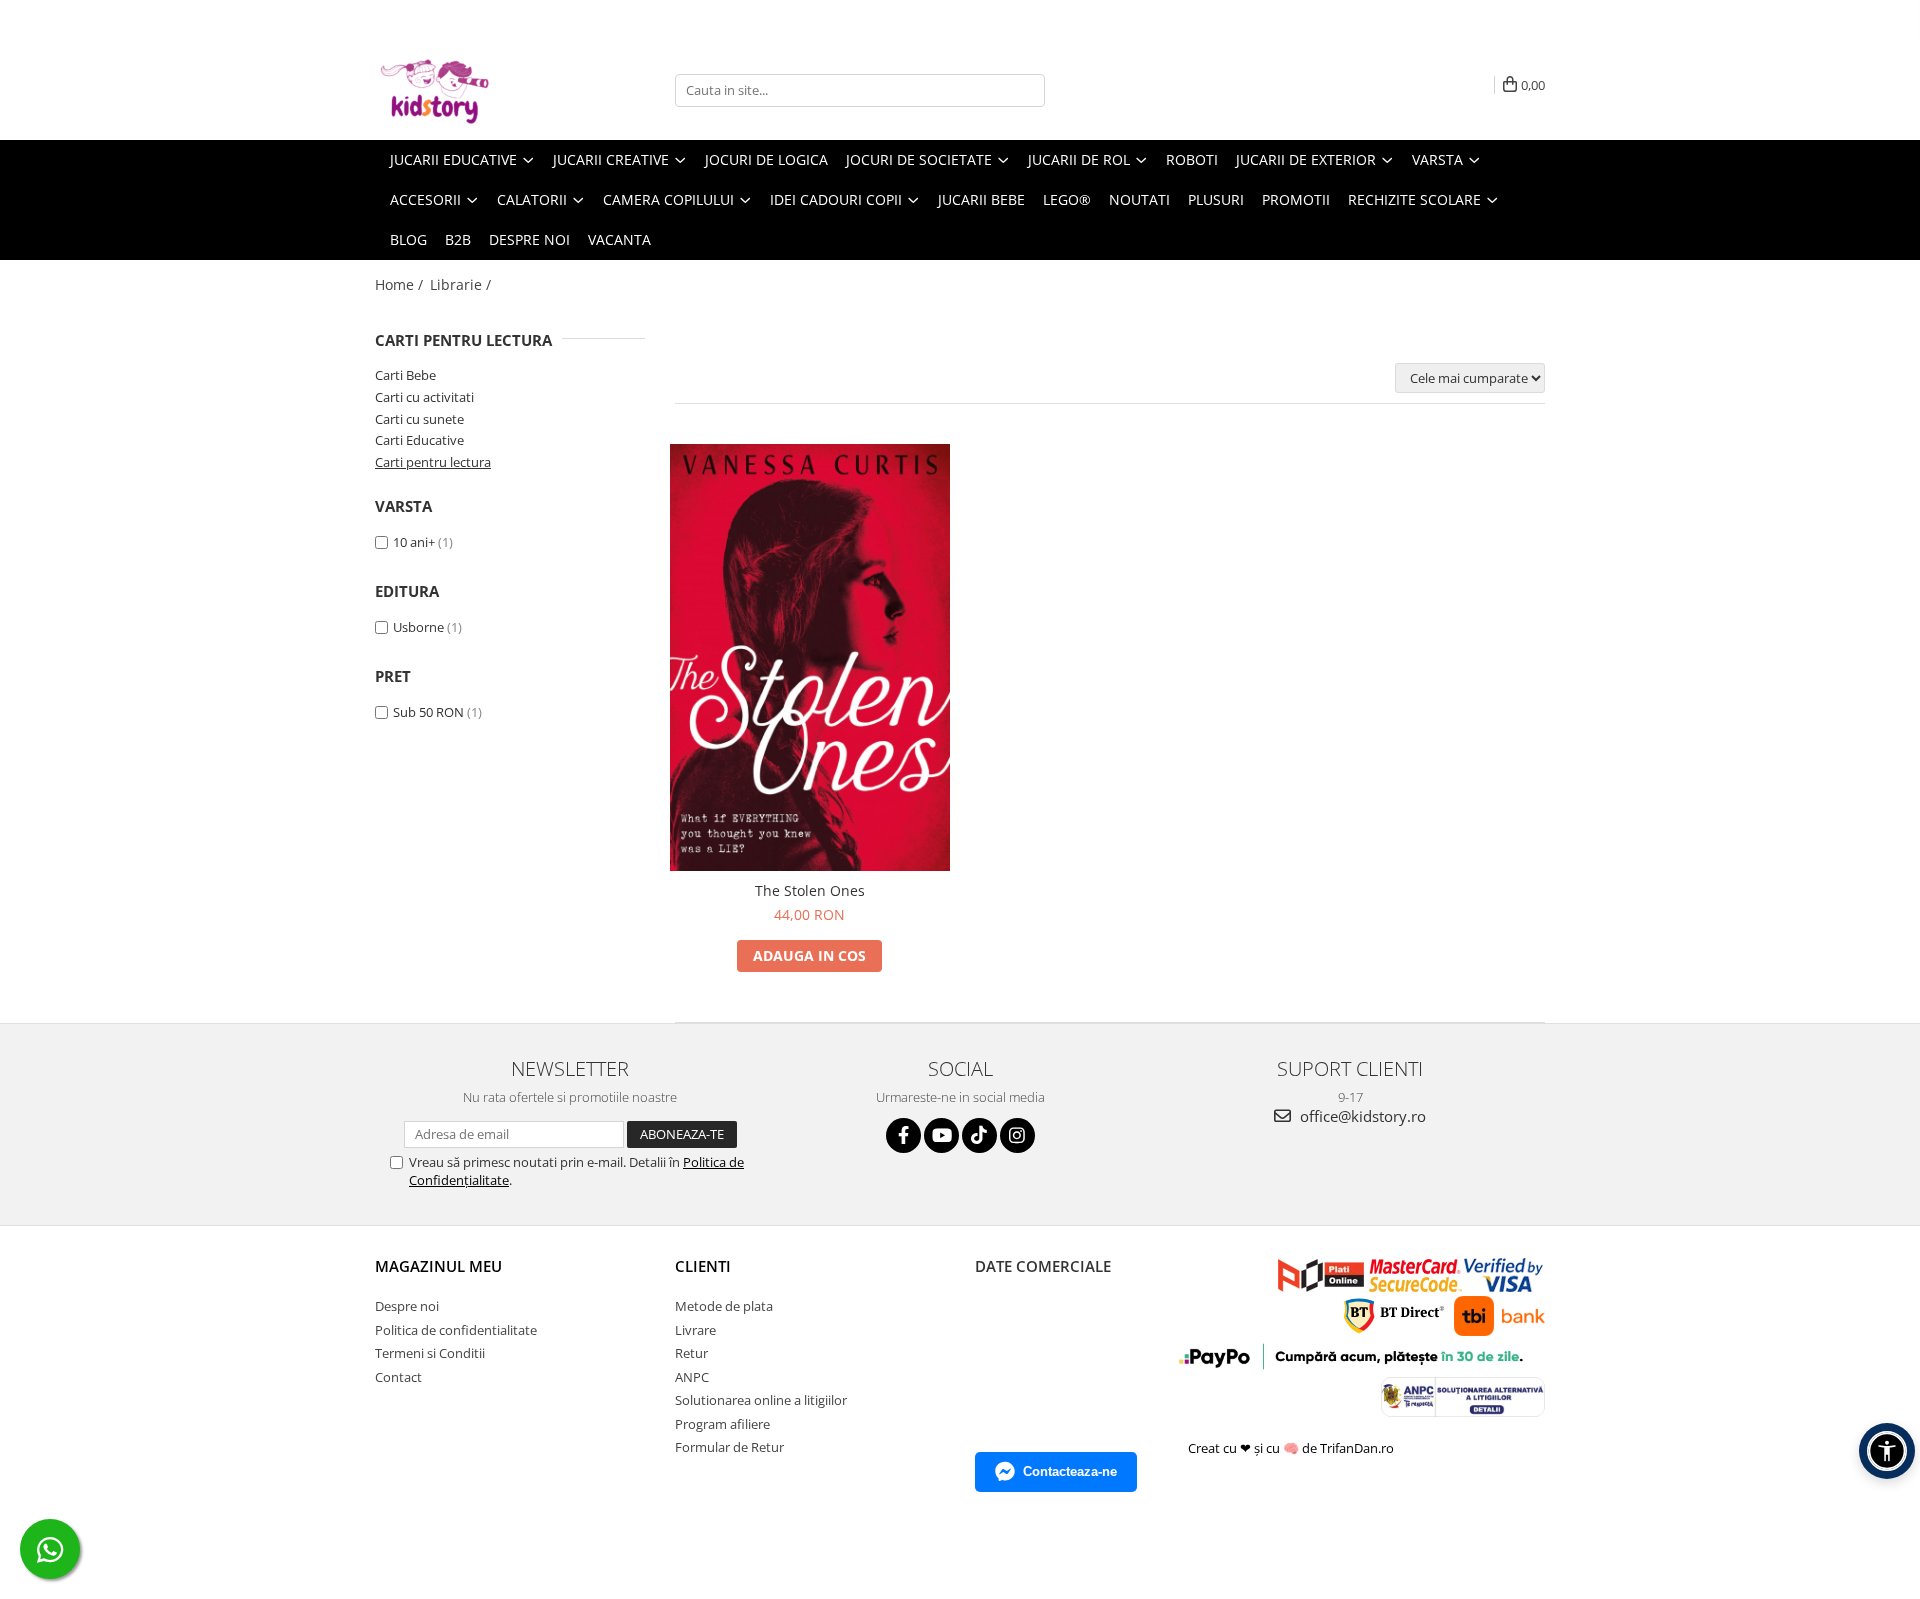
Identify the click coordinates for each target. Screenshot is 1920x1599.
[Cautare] (1027, 90)
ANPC (692, 1377)
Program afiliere (722, 1424)
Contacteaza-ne (1070, 1471)
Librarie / (462, 284)
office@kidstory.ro (1361, 1116)
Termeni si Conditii (430, 1353)
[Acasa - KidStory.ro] (475, 90)
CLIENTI (703, 1266)
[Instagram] (1017, 1135)
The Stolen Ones (810, 890)
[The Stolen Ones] (810, 657)
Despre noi (529, 239)
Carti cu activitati (424, 397)
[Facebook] (903, 1135)
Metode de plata (724, 1306)
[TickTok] (979, 1135)
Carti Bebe (405, 375)
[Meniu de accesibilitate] (1887, 1451)
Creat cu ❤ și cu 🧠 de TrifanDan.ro (1292, 1448)
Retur (691, 1353)
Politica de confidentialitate (456, 1330)
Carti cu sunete (419, 419)
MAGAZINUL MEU (438, 1266)
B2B (458, 239)
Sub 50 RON (428, 712)
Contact (398, 1377)
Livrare (695, 1330)
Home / (401, 284)
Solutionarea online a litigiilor (761, 1400)
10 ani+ (414, 542)
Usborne (418, 627)
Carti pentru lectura (433, 462)
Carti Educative (419, 440)
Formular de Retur (729, 1447)
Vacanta (619, 239)
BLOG (408, 239)
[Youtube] (941, 1135)
